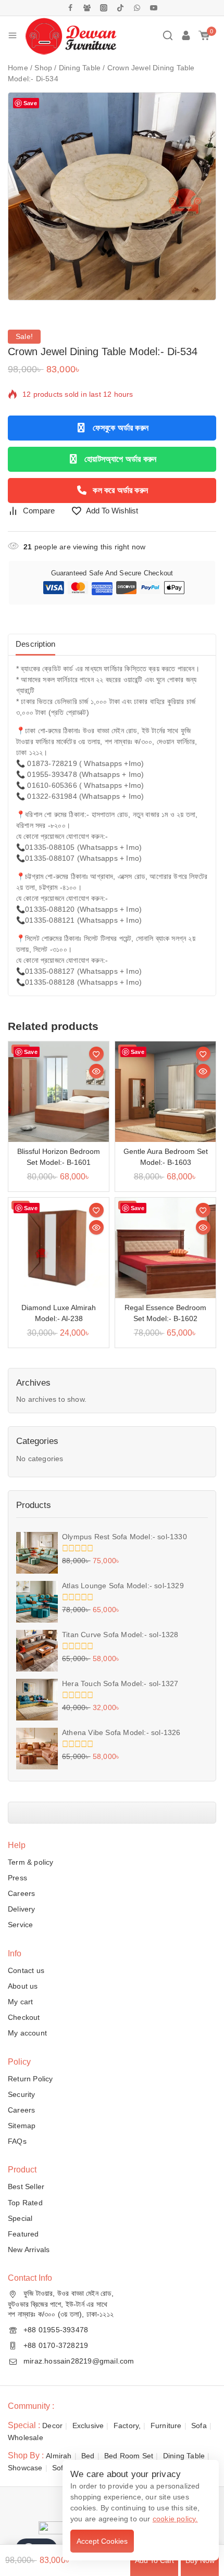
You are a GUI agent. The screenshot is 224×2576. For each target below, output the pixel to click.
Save (30, 103)
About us (23, 1986)
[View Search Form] (168, 35)
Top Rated (25, 2203)
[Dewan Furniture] (71, 35)
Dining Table (184, 2456)
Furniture (166, 2426)
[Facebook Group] (87, 8)
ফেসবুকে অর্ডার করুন (121, 428)
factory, (127, 2426)
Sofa (199, 2426)
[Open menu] (13, 35)
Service (20, 1925)
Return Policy (30, 2079)
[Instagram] (104, 8)
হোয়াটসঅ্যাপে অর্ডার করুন (120, 459)
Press (17, 1878)
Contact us (26, 1970)
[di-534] (112, 196)
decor (52, 2426)
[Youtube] (154, 8)
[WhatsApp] (137, 8)
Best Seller (26, 2187)
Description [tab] (35, 644)
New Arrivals (29, 2250)
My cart (20, 2002)
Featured (23, 2234)
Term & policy (31, 1862)
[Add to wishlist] (96, 1054)
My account (27, 2033)
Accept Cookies (102, 2541)
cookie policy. (175, 2519)
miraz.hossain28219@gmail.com (79, 2361)
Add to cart (154, 2560)
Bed (88, 2456)
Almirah (59, 2456)
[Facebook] (70, 8)
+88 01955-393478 (56, 2330)
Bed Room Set (129, 2456)
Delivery (22, 1909)
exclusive (88, 2426)
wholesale (26, 2437)
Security (22, 2094)
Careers (21, 1893)
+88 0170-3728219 (56, 2345)
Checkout (24, 2017)
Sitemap (22, 2126)
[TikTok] (120, 8)
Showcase (25, 2468)
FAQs (17, 2141)
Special (20, 2218)
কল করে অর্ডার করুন (120, 490)
